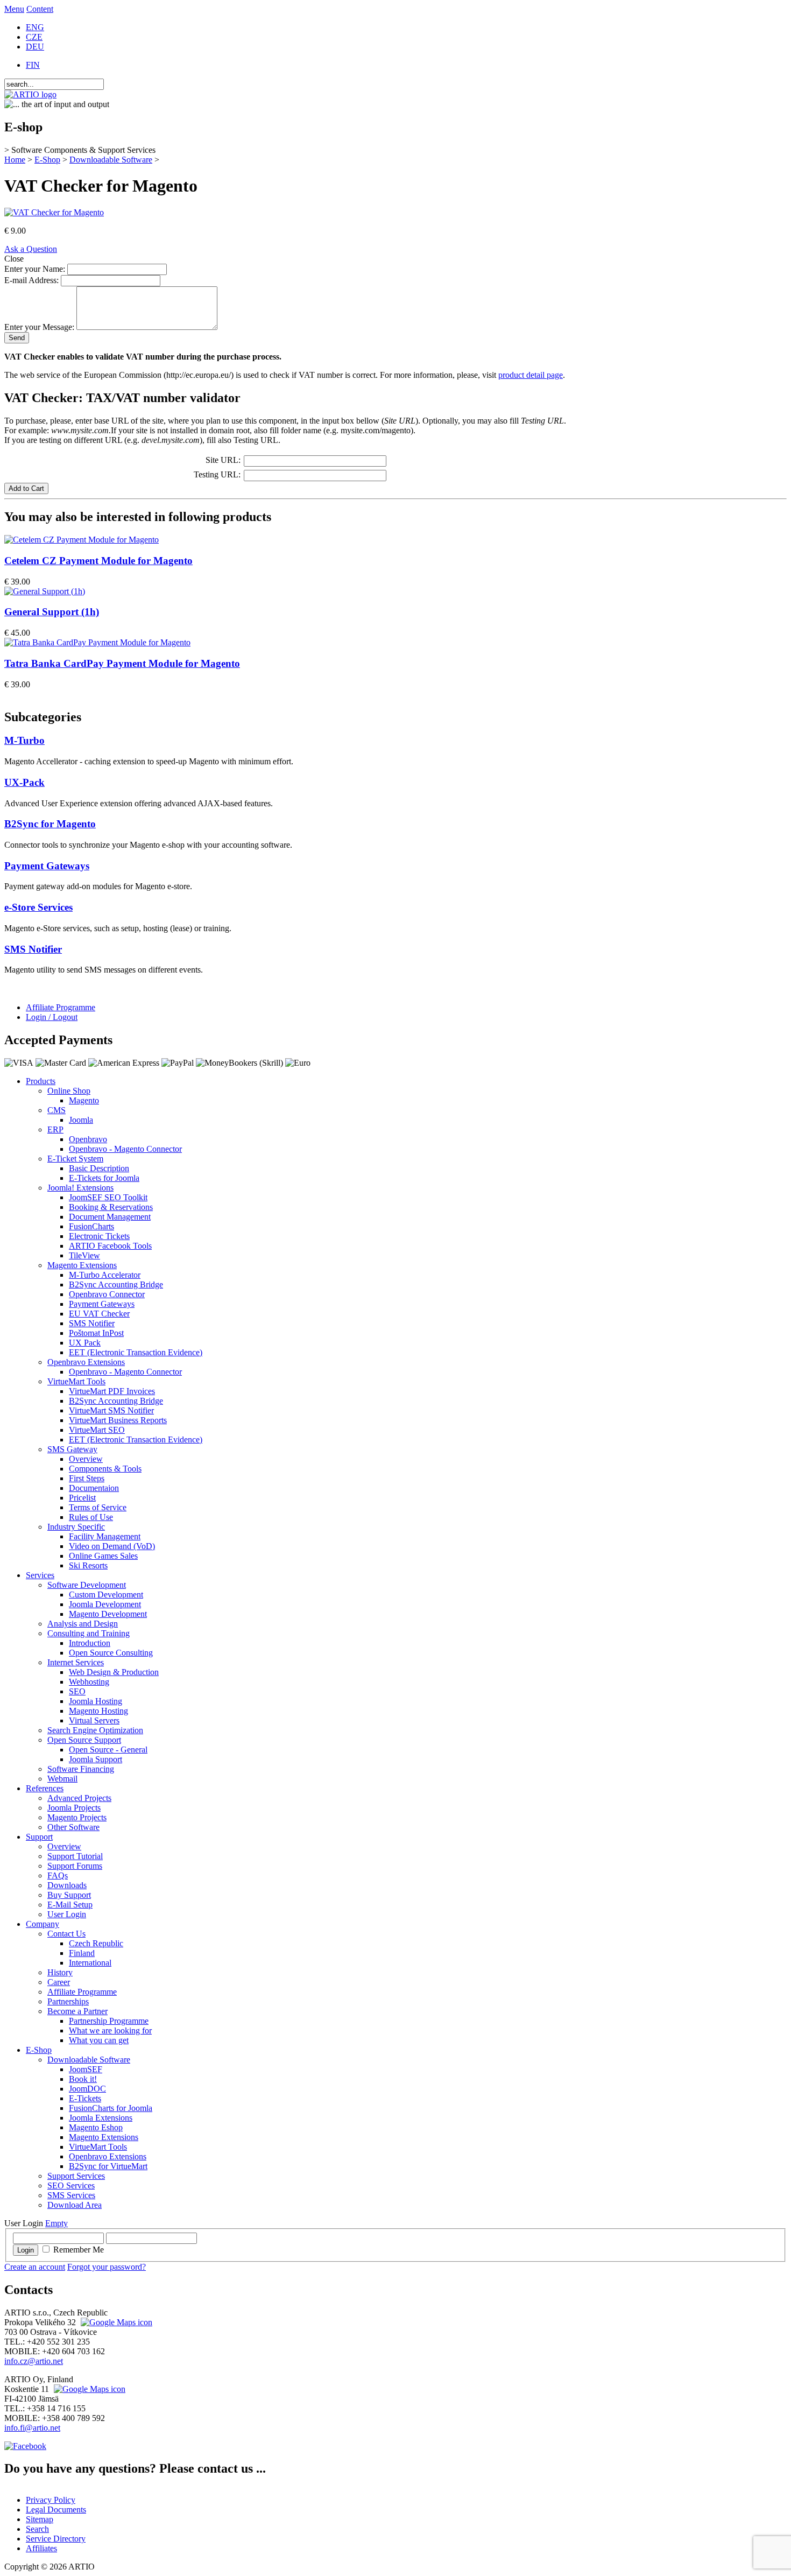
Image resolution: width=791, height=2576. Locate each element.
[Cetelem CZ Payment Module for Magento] (82, 540)
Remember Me (79, 2250)
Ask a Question (31, 249)
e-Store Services (38, 907)
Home (15, 160)
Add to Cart (26, 488)
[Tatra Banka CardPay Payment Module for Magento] (97, 642)
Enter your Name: (35, 269)
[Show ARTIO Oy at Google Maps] (88, 2389)
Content (40, 9)
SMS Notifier (33, 949)
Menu (14, 9)
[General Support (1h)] (45, 591)
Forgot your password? (107, 2267)
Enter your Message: (39, 327)
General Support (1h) (52, 612)
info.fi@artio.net (32, 2428)
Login (26, 2250)
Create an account (35, 2267)
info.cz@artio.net (34, 2361)
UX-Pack (24, 782)
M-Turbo (24, 740)
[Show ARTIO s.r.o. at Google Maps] (115, 2322)
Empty (56, 2223)
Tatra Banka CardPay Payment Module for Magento (122, 663)
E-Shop (47, 160)
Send (17, 338)
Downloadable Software (111, 160)
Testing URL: (217, 474)
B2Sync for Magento (50, 824)
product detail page (531, 375)
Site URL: (223, 460)
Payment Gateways (47, 866)
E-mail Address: (31, 280)
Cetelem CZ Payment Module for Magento (98, 561)
